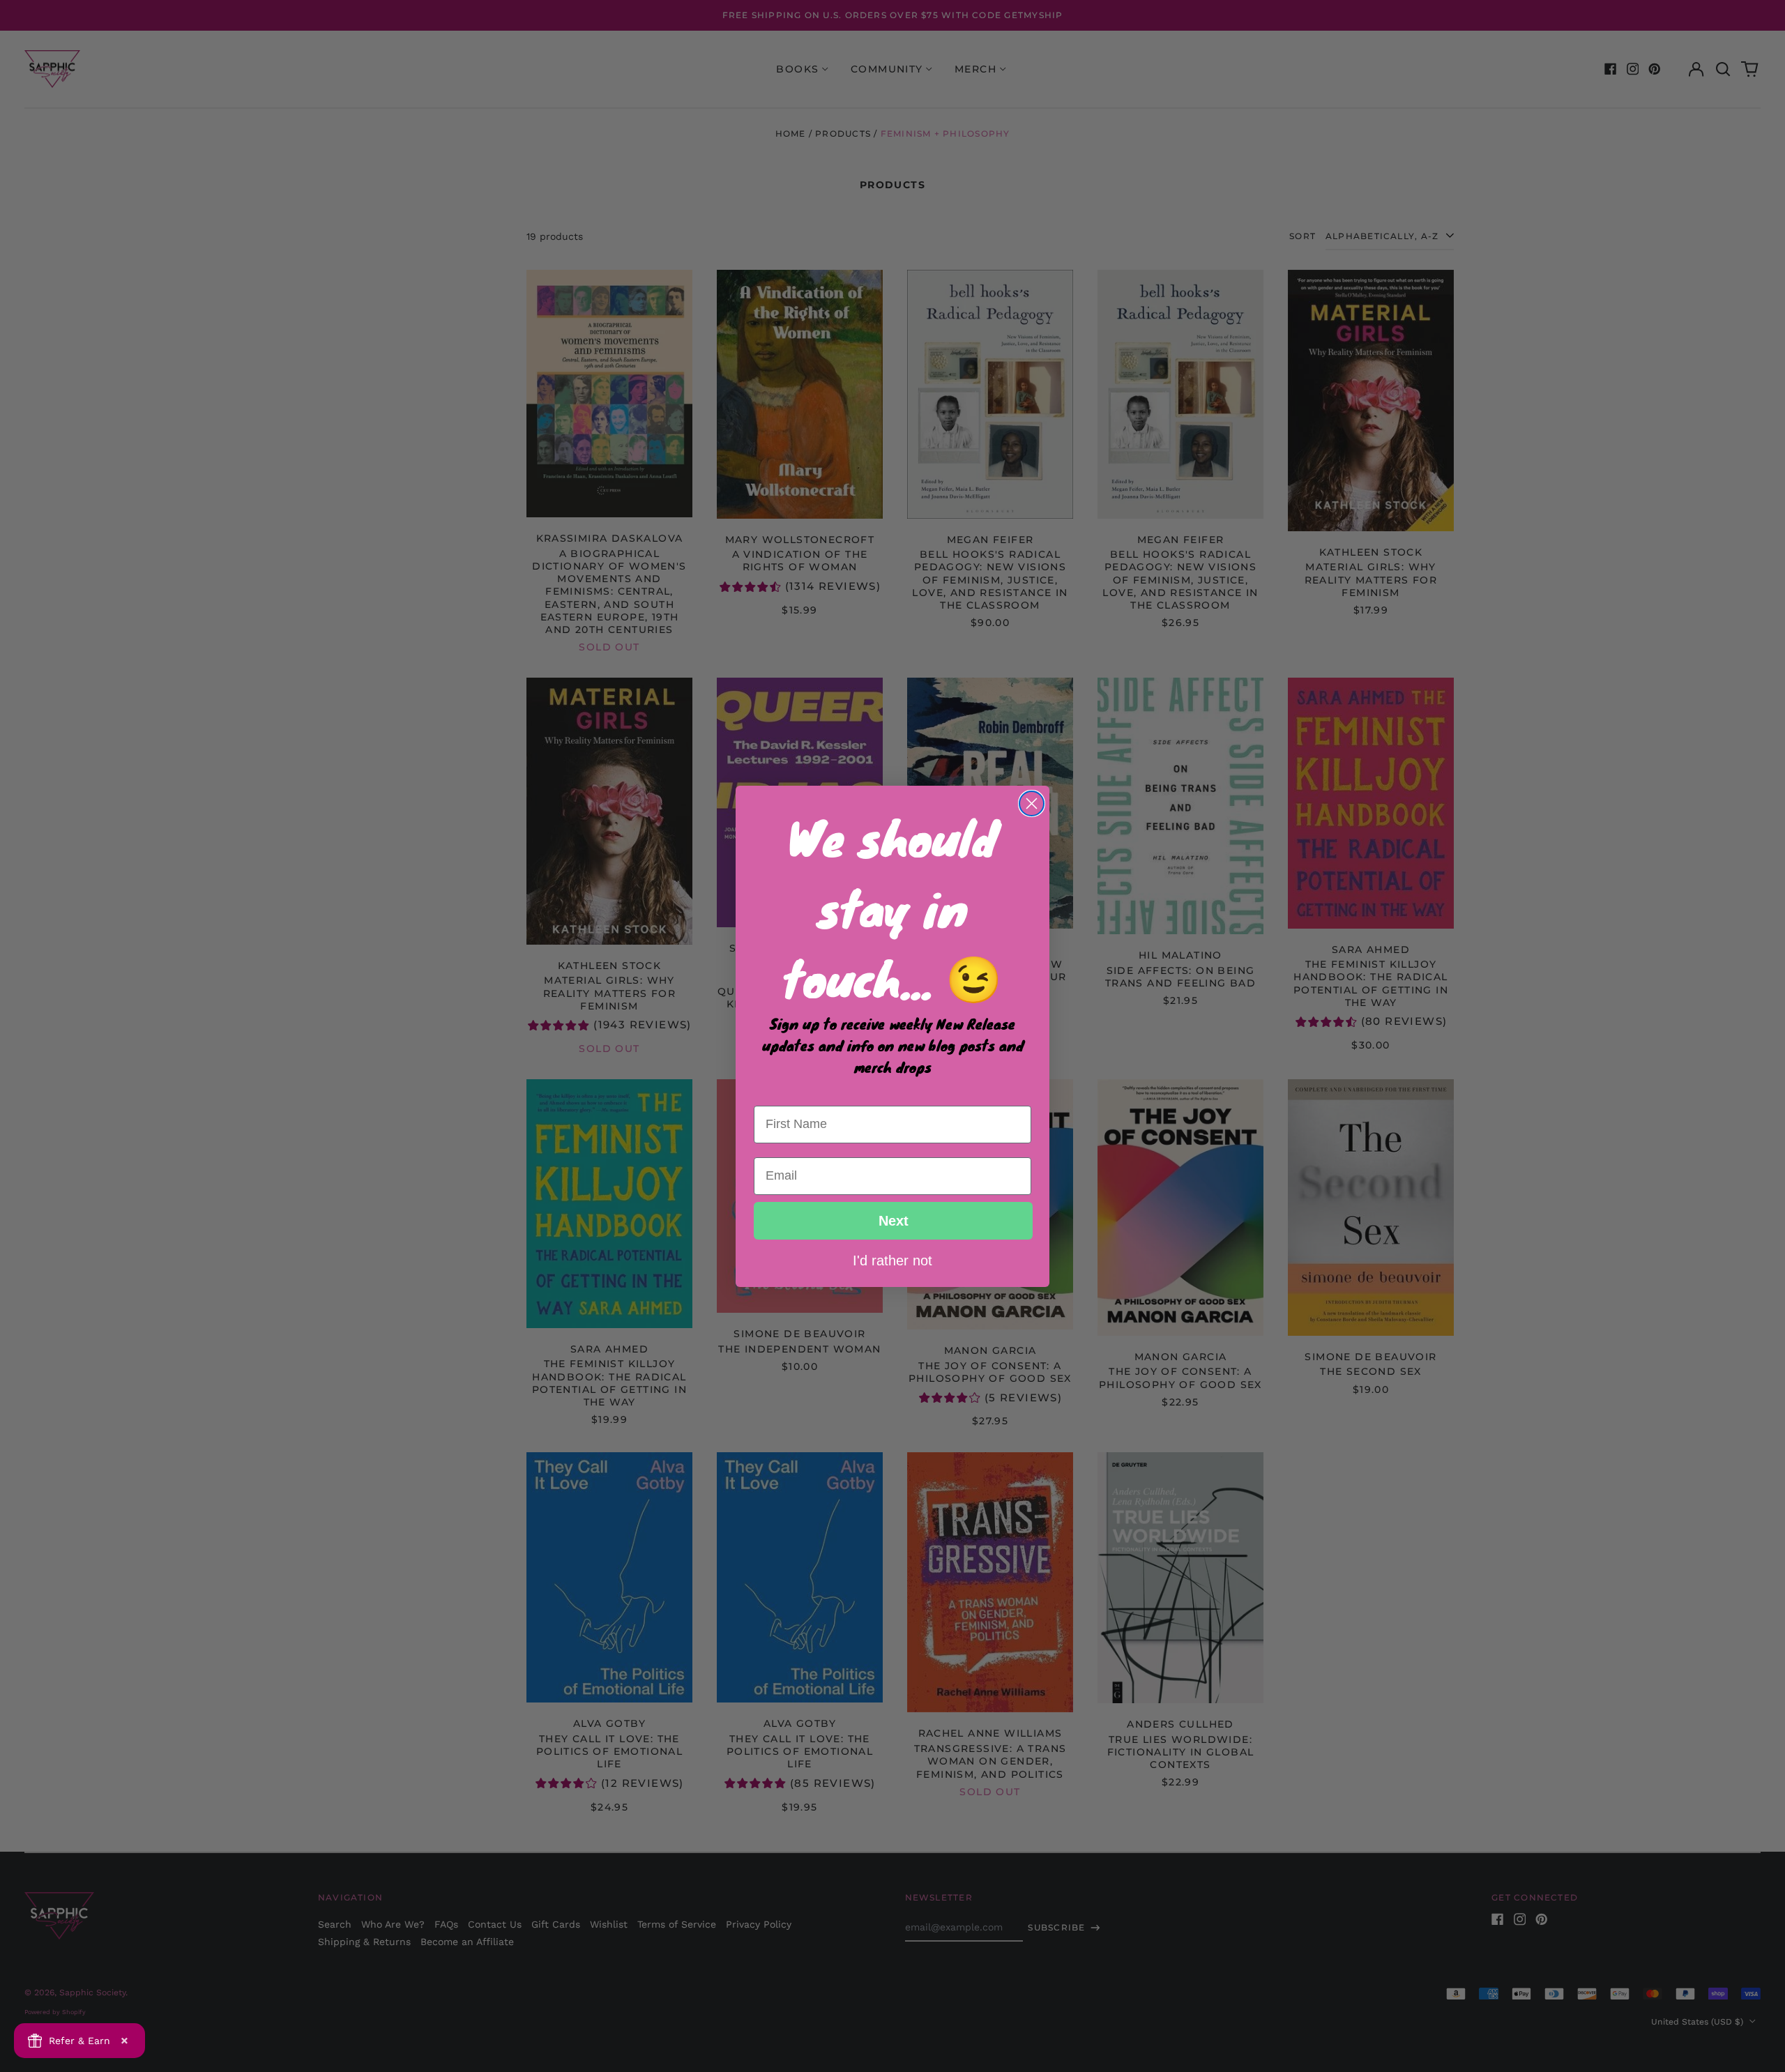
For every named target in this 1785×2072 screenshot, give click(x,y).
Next (894, 1221)
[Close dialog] (1032, 803)
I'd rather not (892, 1260)
